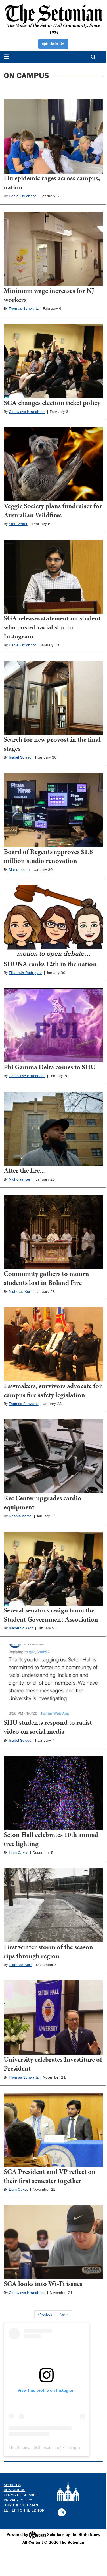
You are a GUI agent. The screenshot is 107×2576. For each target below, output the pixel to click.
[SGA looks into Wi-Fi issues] (53, 2242)
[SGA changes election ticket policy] (53, 361)
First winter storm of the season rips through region (48, 1951)
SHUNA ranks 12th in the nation (50, 964)
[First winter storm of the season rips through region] (53, 1905)
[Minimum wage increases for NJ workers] (53, 249)
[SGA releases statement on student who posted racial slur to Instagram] (53, 577)
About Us (12, 2485)
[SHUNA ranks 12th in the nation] (53, 922)
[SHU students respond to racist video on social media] (53, 1681)
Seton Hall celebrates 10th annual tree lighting (51, 1839)
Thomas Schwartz (24, 308)
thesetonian (50, 2447)
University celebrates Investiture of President (53, 2064)
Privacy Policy (18, 2500)
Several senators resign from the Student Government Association (51, 1615)
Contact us (14, 2490)
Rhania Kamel (21, 1516)
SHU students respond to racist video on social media (48, 1727)
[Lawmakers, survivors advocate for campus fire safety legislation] (53, 1344)
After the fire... (24, 1170)
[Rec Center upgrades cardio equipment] (53, 1456)
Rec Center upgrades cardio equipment (43, 1503)
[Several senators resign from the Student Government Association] (53, 1569)
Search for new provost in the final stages (52, 744)
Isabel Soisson (21, 757)
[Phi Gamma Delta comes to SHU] (53, 1025)
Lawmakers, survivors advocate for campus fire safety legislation (53, 1390)
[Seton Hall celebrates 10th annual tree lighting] (53, 1793)
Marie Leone (19, 869)
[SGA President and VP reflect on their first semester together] (53, 2130)
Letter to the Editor (24, 2510)
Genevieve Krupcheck (27, 412)
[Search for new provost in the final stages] (53, 698)
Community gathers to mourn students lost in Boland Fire (46, 1278)
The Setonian (21, 2447)
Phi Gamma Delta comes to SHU (50, 1067)
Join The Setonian (21, 2505)
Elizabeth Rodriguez (26, 973)
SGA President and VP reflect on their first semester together (50, 2176)
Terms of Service (21, 2495)
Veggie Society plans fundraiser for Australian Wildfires (53, 510)
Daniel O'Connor (22, 196)
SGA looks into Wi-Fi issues (43, 2284)
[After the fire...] (53, 1129)
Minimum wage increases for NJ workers (49, 295)
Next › (64, 2314)
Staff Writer (18, 524)
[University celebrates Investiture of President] (53, 2017)
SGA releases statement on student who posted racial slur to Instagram (52, 627)
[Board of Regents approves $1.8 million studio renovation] (53, 810)
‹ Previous (45, 2314)
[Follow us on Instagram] (62, 2512)
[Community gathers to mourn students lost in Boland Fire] (53, 1232)
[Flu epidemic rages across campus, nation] (53, 137)
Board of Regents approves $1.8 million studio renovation (48, 856)
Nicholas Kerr (20, 1179)
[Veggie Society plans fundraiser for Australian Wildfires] (53, 464)
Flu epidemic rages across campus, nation (52, 183)
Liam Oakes (19, 1852)
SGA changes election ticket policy (52, 403)
